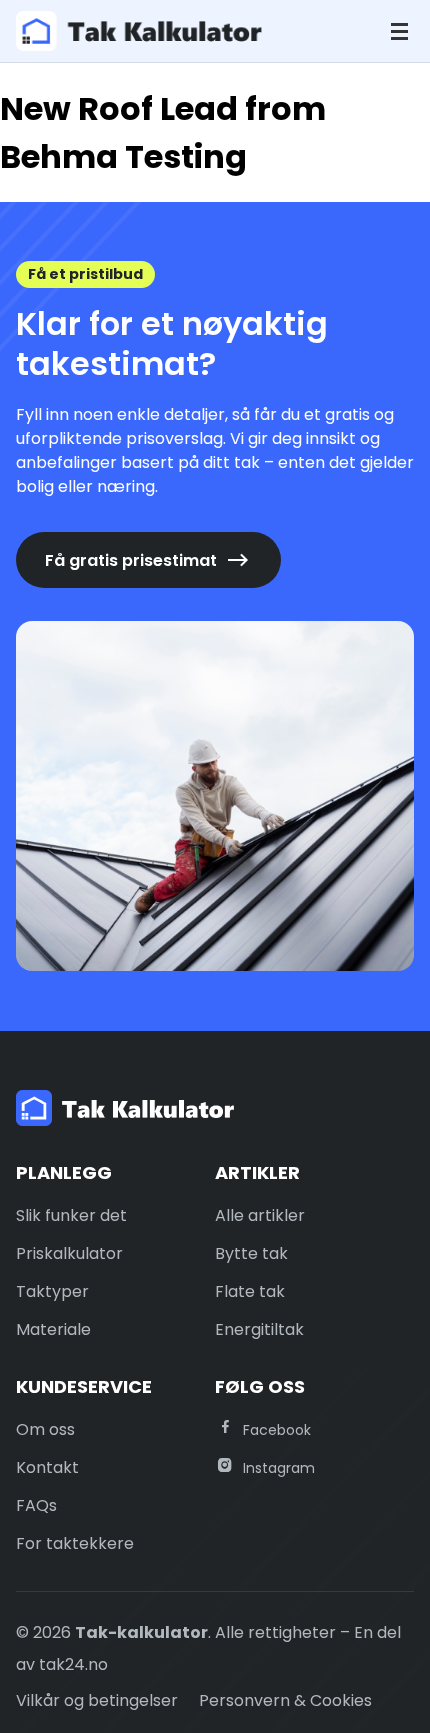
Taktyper (52, 1291)
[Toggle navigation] (399, 31)
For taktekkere (75, 1543)
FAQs (36, 1505)
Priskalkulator (69, 1253)
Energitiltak (259, 1329)
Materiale (53, 1329)
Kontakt (47, 1467)
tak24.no (73, 1664)
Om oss (45, 1429)
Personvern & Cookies (285, 1700)
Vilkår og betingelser (97, 1700)
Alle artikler (260, 1215)
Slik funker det (71, 1215)
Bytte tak (251, 1253)
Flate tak (250, 1291)
